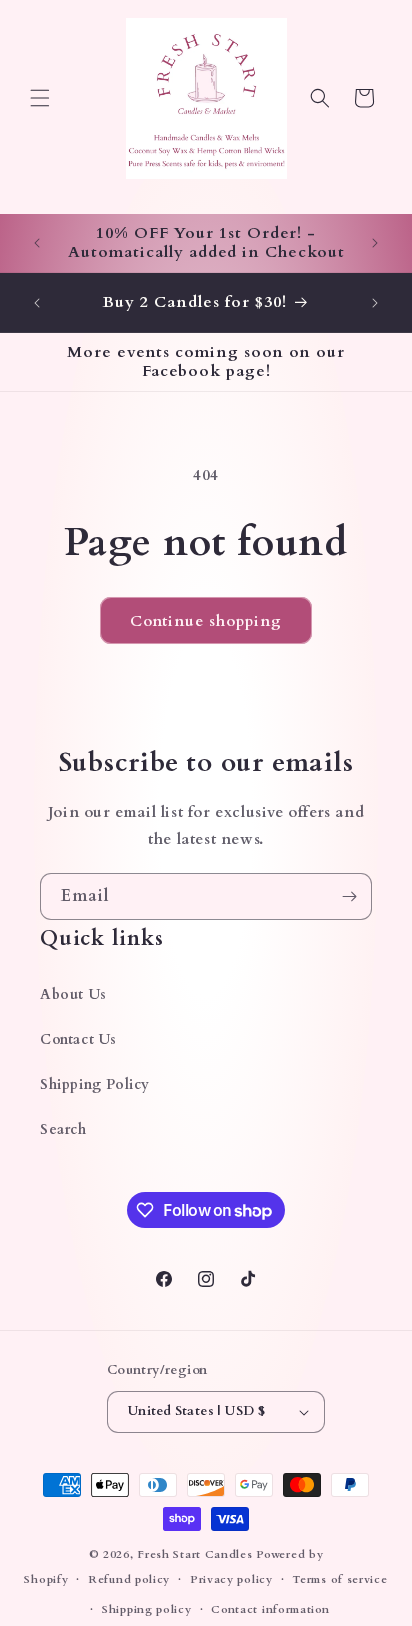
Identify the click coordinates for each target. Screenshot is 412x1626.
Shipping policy (147, 1609)
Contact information (270, 1609)
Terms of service (339, 1579)
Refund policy (129, 1579)
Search (63, 1129)
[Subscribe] (349, 896)
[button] (40, 98)
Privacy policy (231, 1579)
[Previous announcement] (37, 243)
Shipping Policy (95, 1084)
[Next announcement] (375, 243)
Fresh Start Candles (194, 1554)
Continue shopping (206, 621)
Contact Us (78, 1039)
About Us (73, 994)
